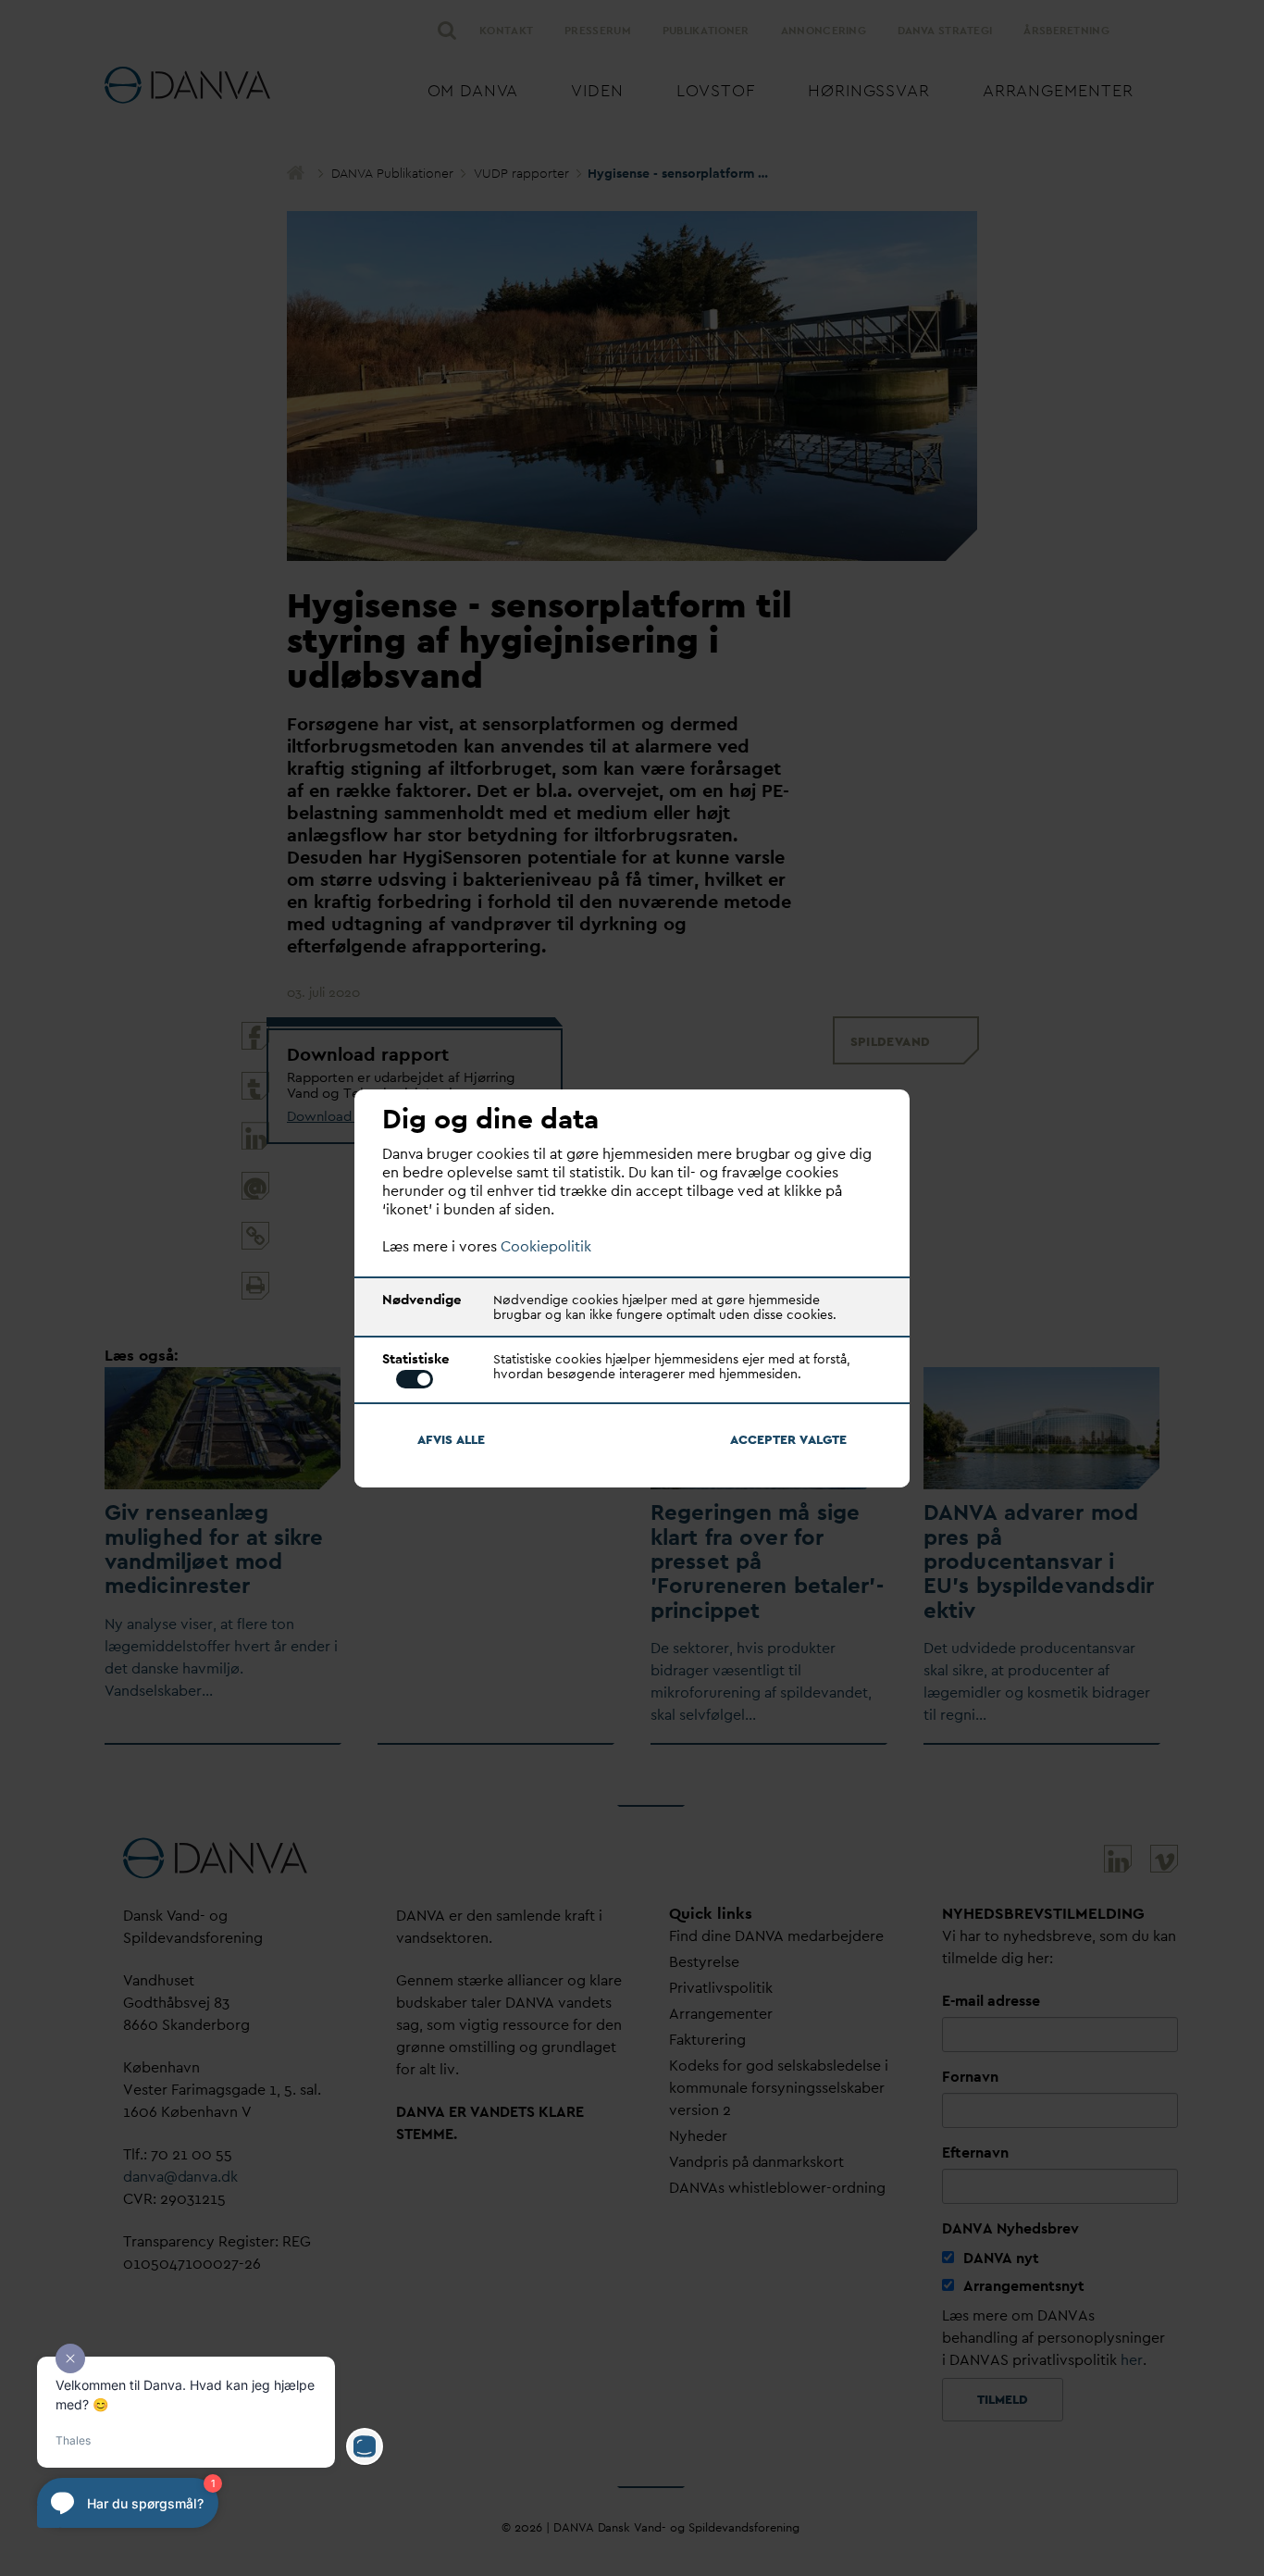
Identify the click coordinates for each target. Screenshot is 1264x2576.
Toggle (415, 1379)
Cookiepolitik (546, 1246)
